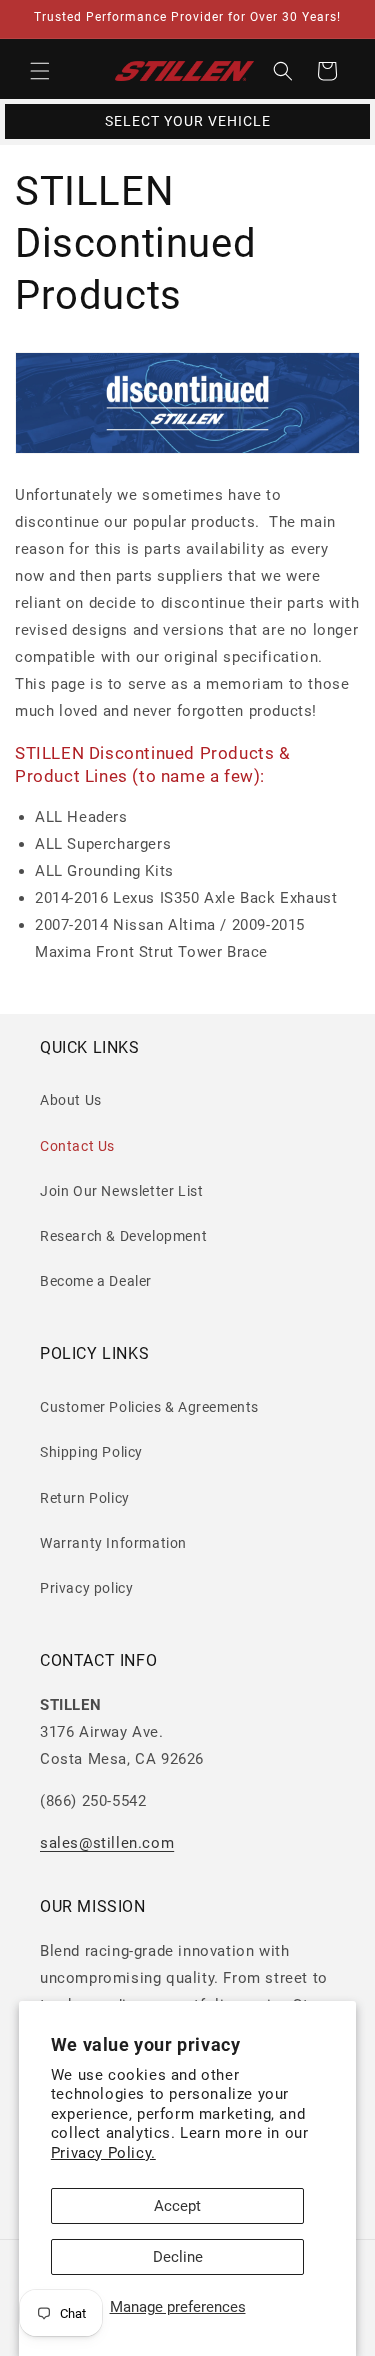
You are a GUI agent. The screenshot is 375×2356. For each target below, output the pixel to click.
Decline (178, 2257)
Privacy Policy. (103, 2153)
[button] (40, 71)
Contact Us (77, 1146)
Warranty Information (113, 1543)
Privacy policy (86, 1588)
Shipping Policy (91, 1452)
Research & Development (123, 1236)
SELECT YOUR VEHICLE (188, 121)
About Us (71, 1100)
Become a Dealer (96, 1281)
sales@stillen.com (107, 1843)
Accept (177, 2206)
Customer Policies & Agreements (149, 1407)
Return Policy (85, 1498)
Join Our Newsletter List (121, 1191)
